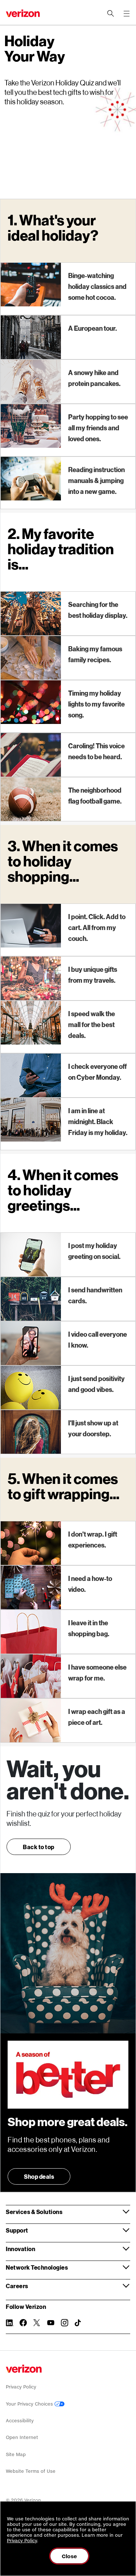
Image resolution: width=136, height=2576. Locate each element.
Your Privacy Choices (30, 2404)
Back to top (39, 1847)
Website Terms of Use (31, 2471)
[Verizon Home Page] (24, 2369)
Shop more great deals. (68, 2122)
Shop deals (39, 2176)
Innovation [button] (20, 2249)
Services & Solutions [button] (34, 2212)
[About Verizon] (23, 13)
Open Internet (22, 2437)
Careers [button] (17, 2286)
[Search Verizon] (111, 13)
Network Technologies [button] (37, 2267)
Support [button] (17, 2230)
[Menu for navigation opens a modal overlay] (127, 13)
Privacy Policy (21, 2387)
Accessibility (20, 2421)
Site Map (16, 2454)
